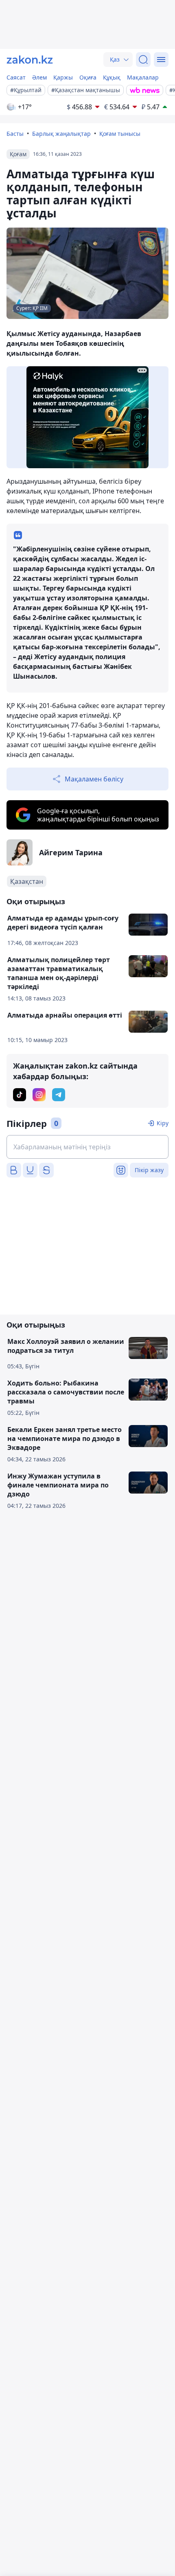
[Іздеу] (143, 60)
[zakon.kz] (30, 60)
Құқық (112, 77)
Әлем (39, 77)
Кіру (163, 1123)
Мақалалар (143, 77)
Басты (15, 134)
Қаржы (63, 77)
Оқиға (88, 77)
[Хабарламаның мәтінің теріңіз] (87, 1147)
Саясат (16, 77)
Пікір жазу (149, 1170)
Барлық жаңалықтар (61, 134)
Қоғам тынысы (120, 134)
